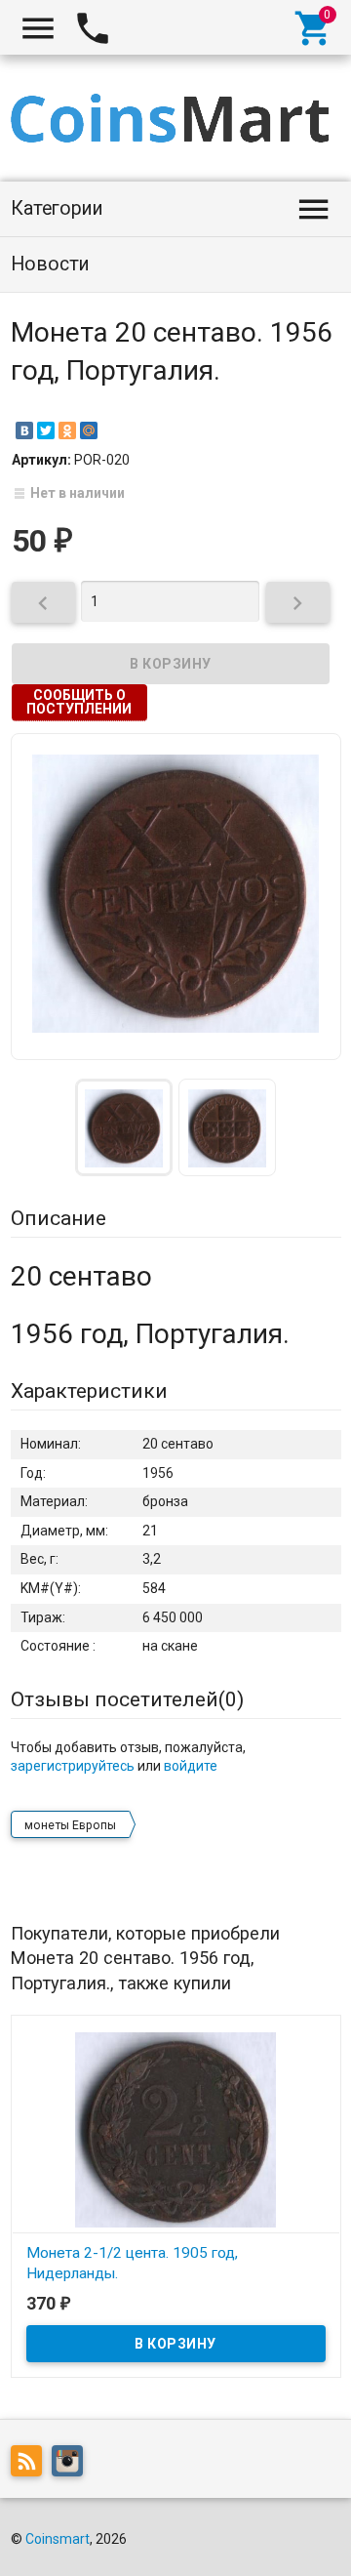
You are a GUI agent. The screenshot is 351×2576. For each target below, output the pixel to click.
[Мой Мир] (89, 430)
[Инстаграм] (72, 2464)
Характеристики (89, 1391)
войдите (191, 1766)
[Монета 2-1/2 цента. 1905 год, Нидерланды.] (176, 2128)
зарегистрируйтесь (73, 1766)
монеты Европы (70, 1825)
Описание (58, 1218)
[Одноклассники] (67, 430)
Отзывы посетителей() (127, 1699)
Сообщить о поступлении (79, 702)
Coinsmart (58, 2539)
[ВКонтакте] (24, 430)
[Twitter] (46, 430)
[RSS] (31, 2464)
